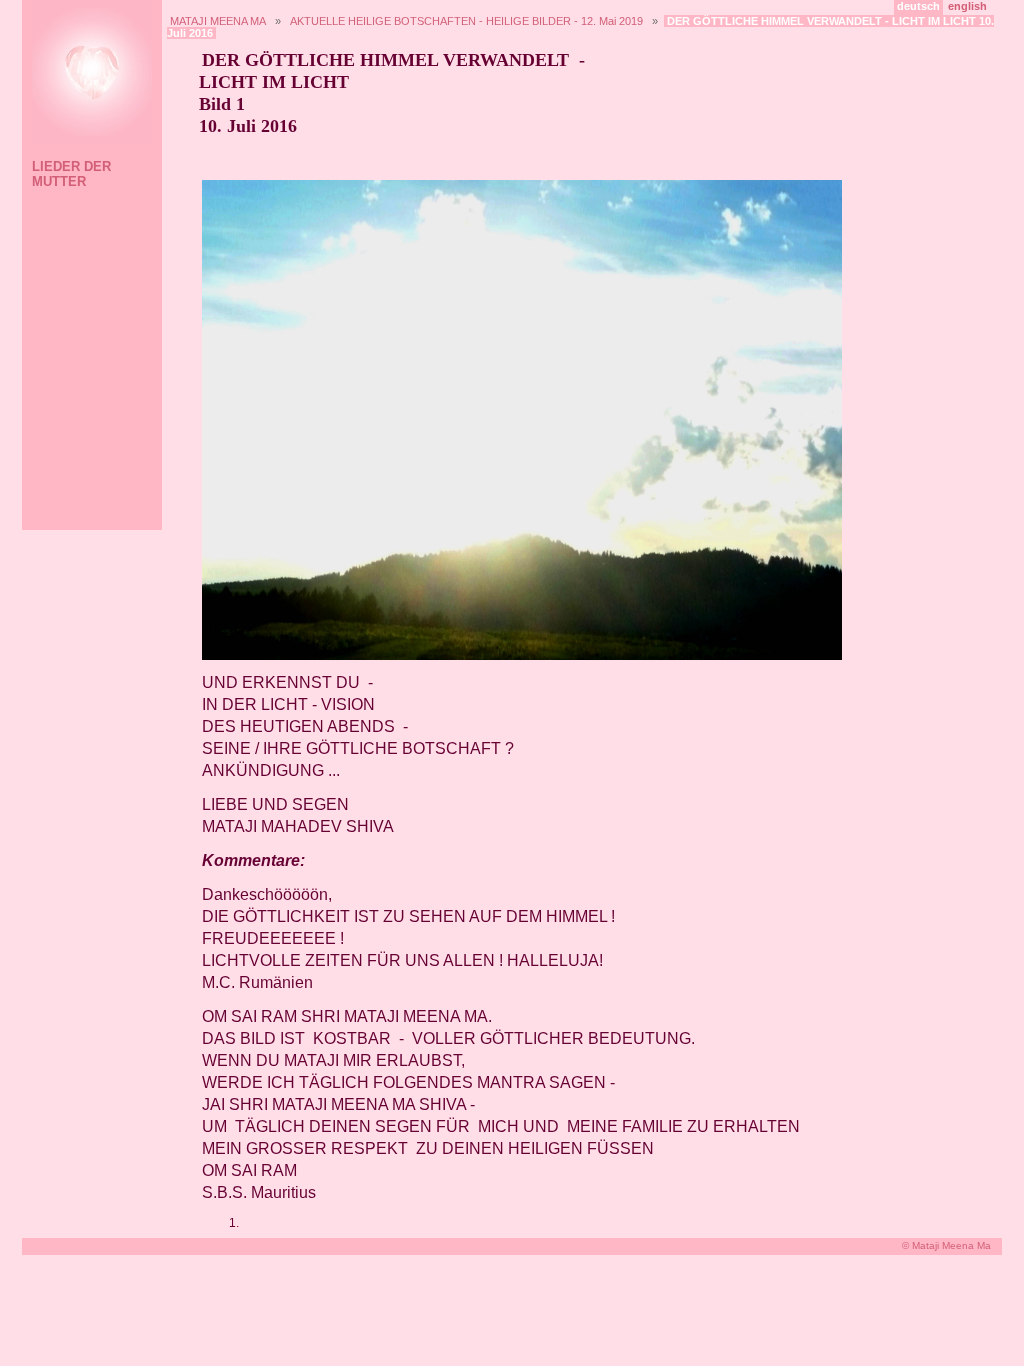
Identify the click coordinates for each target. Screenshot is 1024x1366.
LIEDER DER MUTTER (71, 174)
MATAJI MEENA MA (218, 21)
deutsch (918, 6)
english (967, 6)
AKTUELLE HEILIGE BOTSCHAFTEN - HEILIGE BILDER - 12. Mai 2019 (466, 21)
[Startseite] (89, 74)
